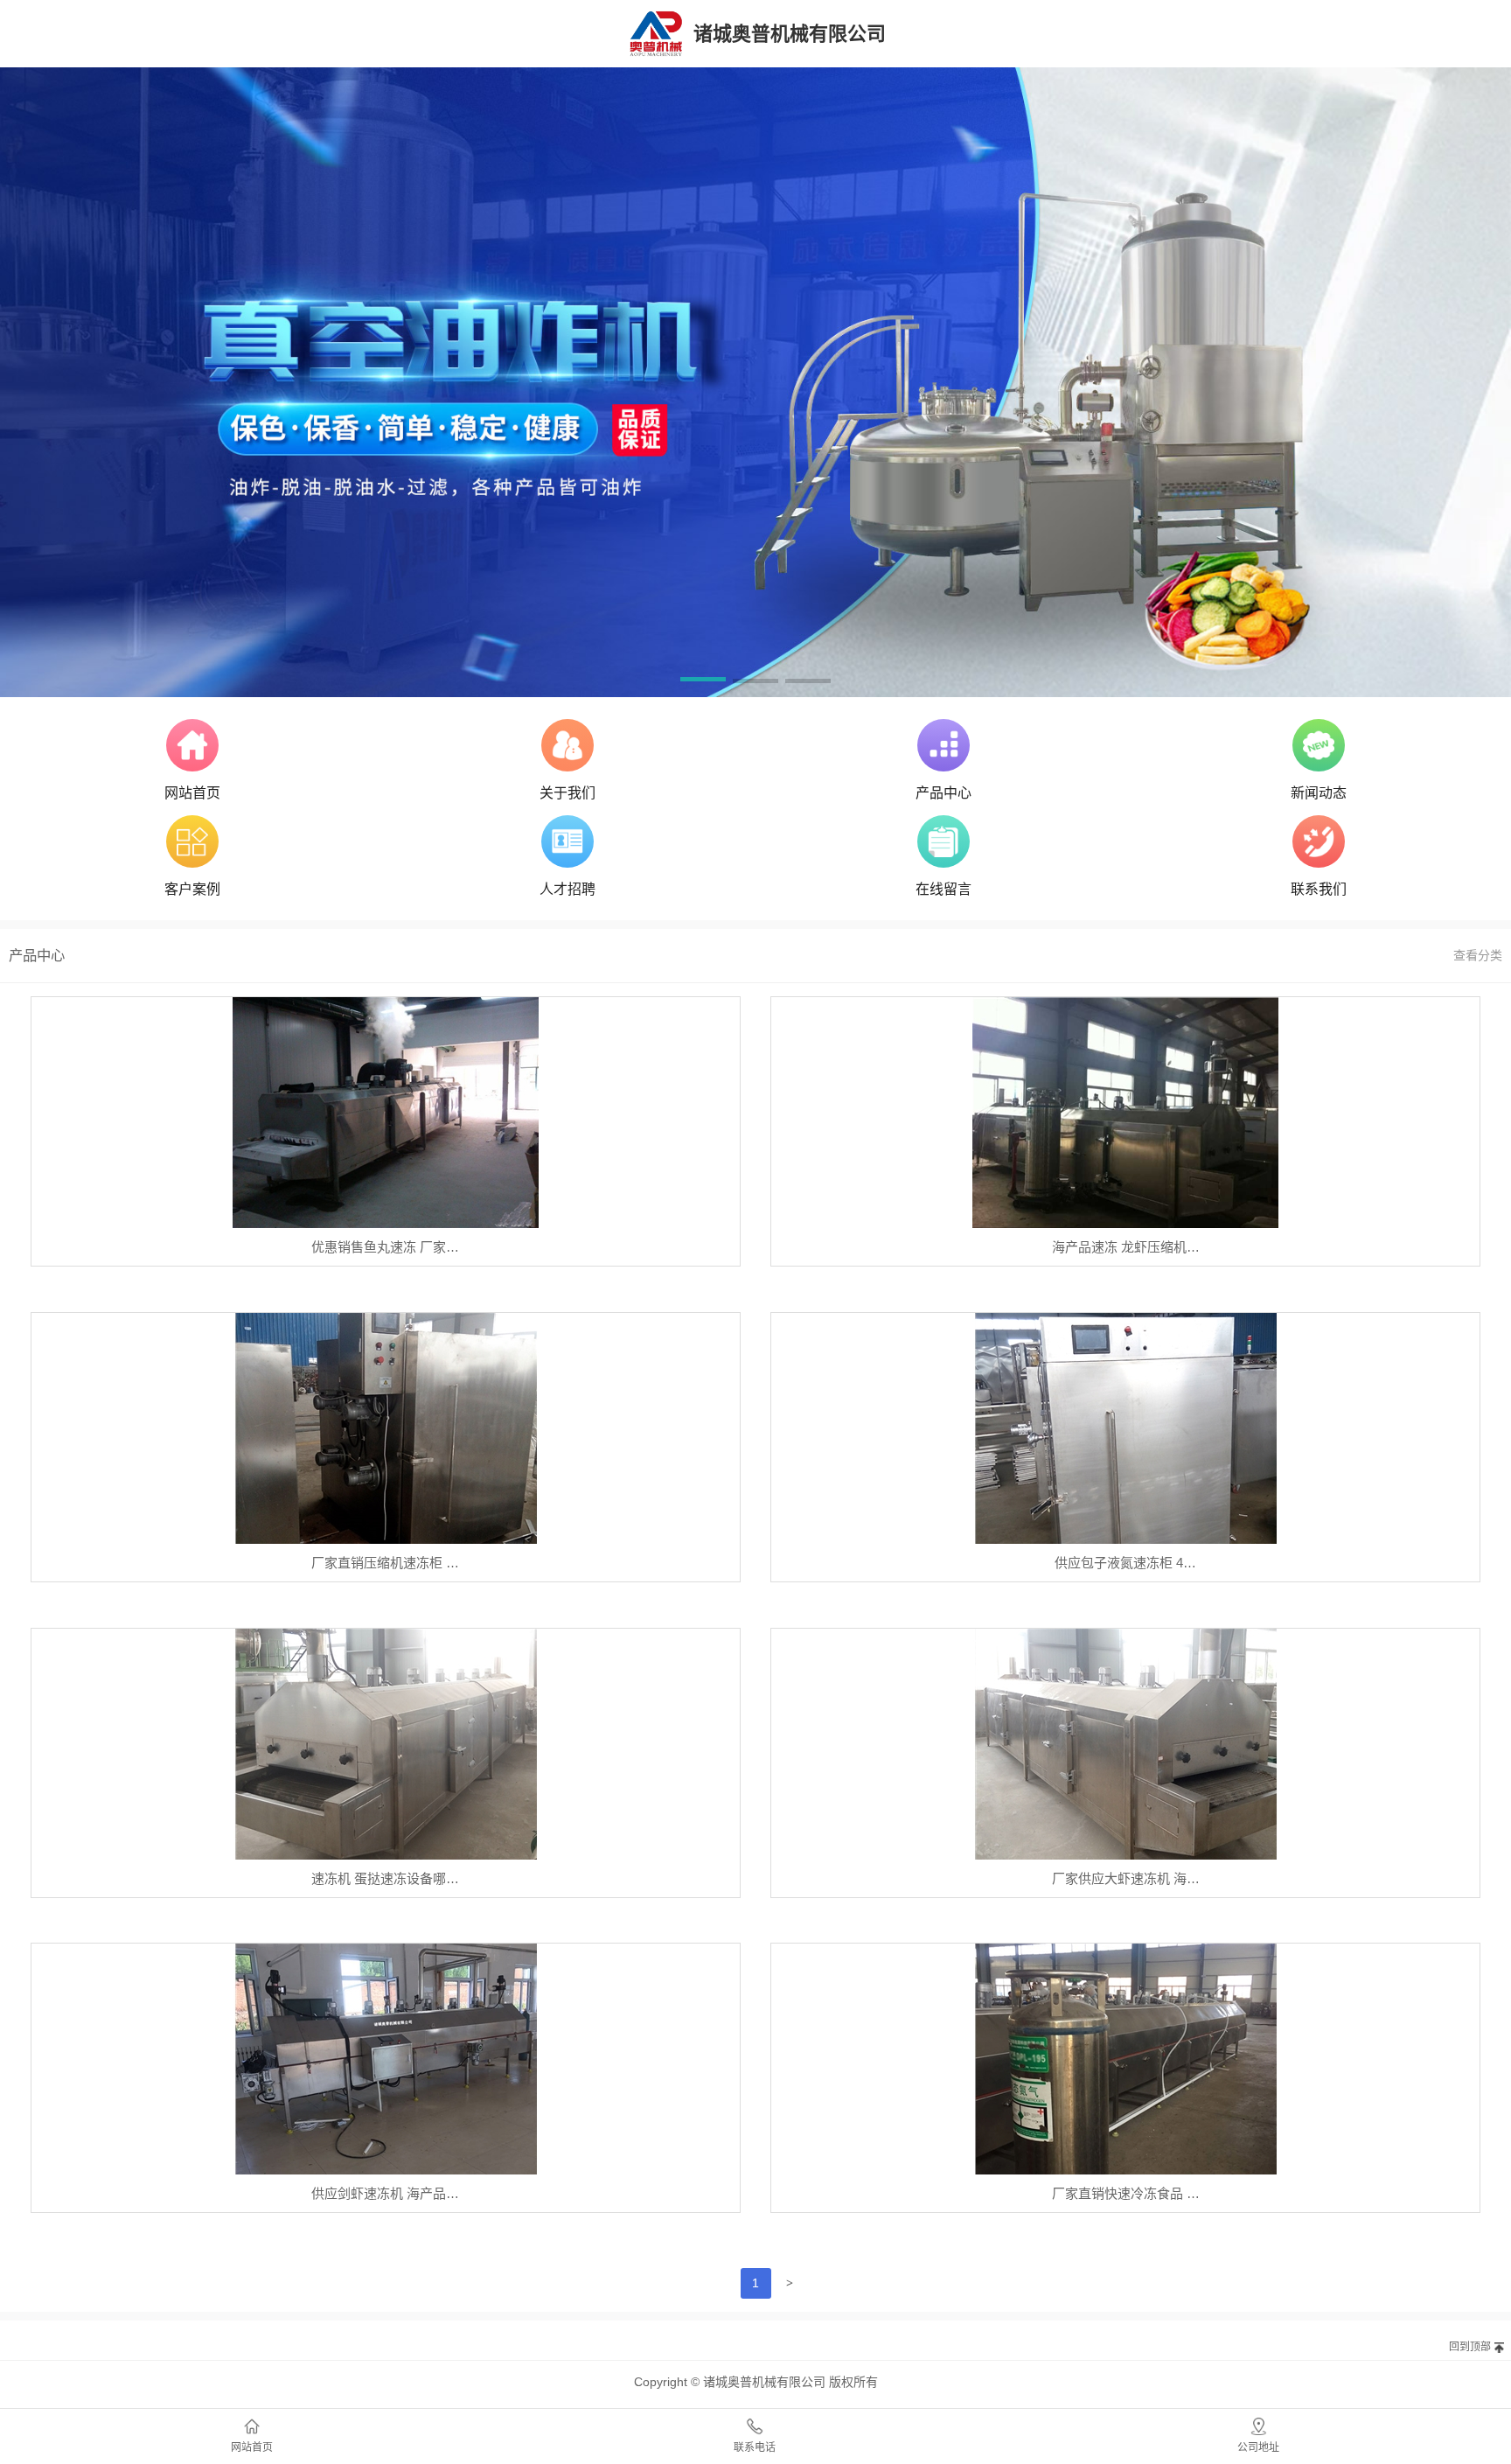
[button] (703, 682)
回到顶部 (1470, 2347)
